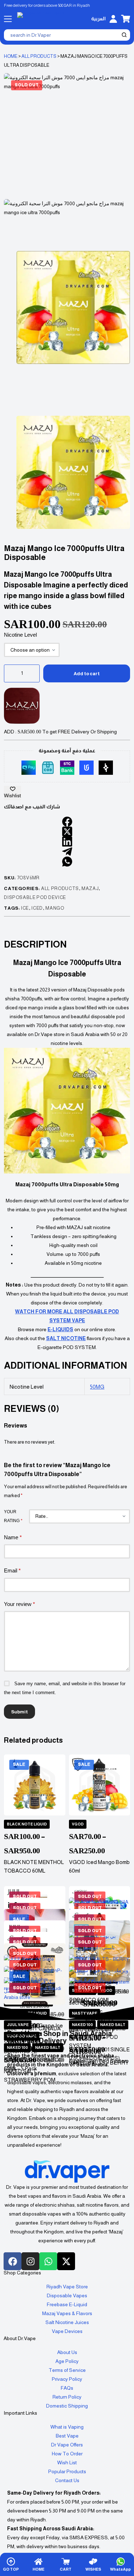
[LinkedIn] (67, 842)
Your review (19, 1604)
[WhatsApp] (67, 862)
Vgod (78, 1824)
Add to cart (87, 674)
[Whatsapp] (48, 2261)
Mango (55, 908)
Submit (19, 1712)
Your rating (13, 1516)
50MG (97, 1387)
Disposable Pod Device (35, 897)
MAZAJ (90, 888)
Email (12, 1570)
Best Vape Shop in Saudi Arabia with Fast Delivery (59, 2037)
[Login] (113, 19)
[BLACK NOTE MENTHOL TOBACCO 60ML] (34, 1785)
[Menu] (8, 19)
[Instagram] (30, 2261)
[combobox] (62, 35)
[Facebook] (67, 822)
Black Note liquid (27, 1824)
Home (11, 56)
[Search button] (124, 35)
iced (37, 908)
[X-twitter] (66, 2261)
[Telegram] (67, 852)
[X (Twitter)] (67, 832)
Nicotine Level (20, 635)
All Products (39, 56)
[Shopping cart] (126, 19)
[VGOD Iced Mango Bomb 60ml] (100, 1785)
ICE (25, 908)
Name (13, 1537)
